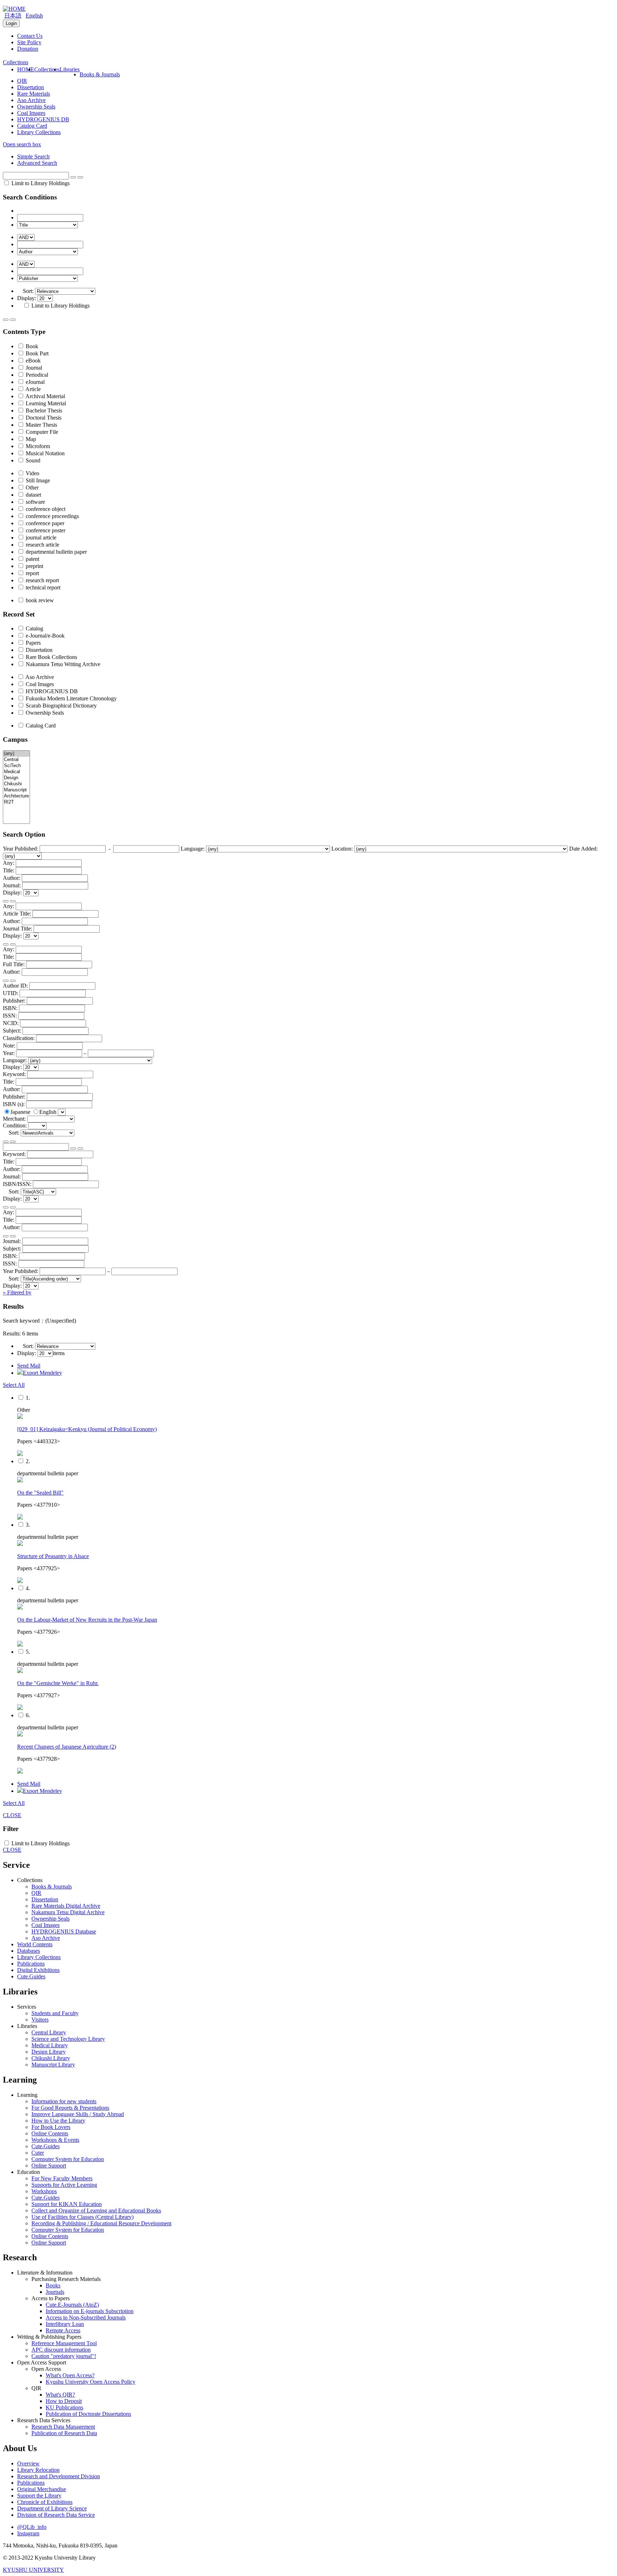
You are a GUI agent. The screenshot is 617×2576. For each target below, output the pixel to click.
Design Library (49, 2052)
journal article (40, 537)
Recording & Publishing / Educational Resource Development (101, 2223)
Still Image (37, 480)
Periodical (36, 375)
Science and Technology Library (68, 2039)
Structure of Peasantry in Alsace (53, 1556)
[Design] (16, 778)
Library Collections (39, 132)
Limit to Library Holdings (40, 183)
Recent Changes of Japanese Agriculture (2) (67, 1747)
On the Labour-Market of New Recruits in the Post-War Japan (87, 1620)
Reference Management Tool (64, 2343)
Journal (33, 368)
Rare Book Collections (51, 657)
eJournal (34, 382)
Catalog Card (32, 126)
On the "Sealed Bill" (40, 1493)
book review (39, 600)
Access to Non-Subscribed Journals (86, 2318)
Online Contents (50, 2133)
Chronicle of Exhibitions (45, 2502)
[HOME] (14, 9)
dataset (33, 495)
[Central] (16, 760)
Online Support (49, 2166)
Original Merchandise (42, 2489)
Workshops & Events (55, 2140)
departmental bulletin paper (56, 552)
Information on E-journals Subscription (90, 2311)
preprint (34, 566)
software (35, 502)
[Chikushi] (16, 784)
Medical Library (50, 2045)
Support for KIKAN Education (67, 2204)
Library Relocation (38, 2470)
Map (30, 439)
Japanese (21, 1112)
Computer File (41, 432)
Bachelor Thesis (43, 410)
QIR (22, 81)
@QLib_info (32, 2527)
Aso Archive (31, 100)
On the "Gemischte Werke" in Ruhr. (58, 1683)
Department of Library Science (52, 2508)
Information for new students (64, 2101)
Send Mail (29, 1366)
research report (42, 580)
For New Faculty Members (62, 2178)
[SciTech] (16, 766)
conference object (45, 509)
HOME (26, 69)
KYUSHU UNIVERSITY (33, 2570)
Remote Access (63, 2330)
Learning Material (45, 403)
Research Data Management (63, 2427)
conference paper (44, 523)
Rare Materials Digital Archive (66, 1906)
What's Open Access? (70, 2375)
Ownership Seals (36, 107)
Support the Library (39, 2496)
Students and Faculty (55, 2013)
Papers (32, 643)
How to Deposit (64, 2401)
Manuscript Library (53, 2065)
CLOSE (12, 1815)
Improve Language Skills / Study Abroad (78, 2114)
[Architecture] (16, 796)
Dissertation (31, 87)
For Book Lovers (51, 2127)
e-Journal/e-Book (44, 636)
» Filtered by (17, 1292)
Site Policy (29, 42)
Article (32, 389)
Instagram (28, 2533)
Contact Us (30, 36)
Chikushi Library (51, 2058)
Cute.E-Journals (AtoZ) (72, 2305)
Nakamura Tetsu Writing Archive (62, 664)
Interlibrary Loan (65, 2324)
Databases (29, 1951)
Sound (32, 460)
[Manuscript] (16, 790)
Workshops (44, 2191)
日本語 (13, 16)
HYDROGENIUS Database (64, 1931)
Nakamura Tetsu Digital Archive (68, 1912)
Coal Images (31, 113)
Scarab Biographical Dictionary (61, 706)
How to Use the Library (58, 2121)
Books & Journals (100, 74)
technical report (42, 587)
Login (11, 23)
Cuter (38, 2153)
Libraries (70, 69)
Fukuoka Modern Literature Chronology (71, 698)
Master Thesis (41, 425)
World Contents (35, 1944)
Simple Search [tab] (33, 156)
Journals (55, 2292)
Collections (47, 69)
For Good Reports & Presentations (70, 2108)
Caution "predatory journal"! (64, 2356)
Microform (37, 446)
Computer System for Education (68, 2159)
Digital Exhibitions (38, 1970)
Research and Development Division (59, 2476)
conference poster (45, 530)
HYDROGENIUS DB (43, 119)
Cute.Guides (31, 1976)
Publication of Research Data (64, 2433)
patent (32, 559)
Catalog (34, 628)
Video (32, 473)
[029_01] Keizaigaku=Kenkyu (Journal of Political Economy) (87, 1429)
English (34, 16)
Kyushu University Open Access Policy (91, 2382)
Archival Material (45, 396)
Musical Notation (44, 453)
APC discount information (61, 2350)
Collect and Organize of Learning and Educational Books (96, 2210)
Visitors (40, 2020)
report (32, 573)
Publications (31, 1964)
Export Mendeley (42, 1373)
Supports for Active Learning (64, 2185)
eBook (32, 361)
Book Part (36, 353)
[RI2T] (16, 802)
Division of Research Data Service (56, 2515)
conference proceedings (52, 516)
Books (53, 2285)
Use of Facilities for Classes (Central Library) (82, 2217)
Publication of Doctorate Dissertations (88, 2414)
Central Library (49, 2032)
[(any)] (16, 754)
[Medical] (16, 772)
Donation (28, 49)
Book (31, 346)
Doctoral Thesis (43, 418)
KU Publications (64, 2407)
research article (42, 545)
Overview (28, 2463)
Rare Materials (34, 94)
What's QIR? (60, 2395)
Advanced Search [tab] (37, 163)
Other (31, 488)
